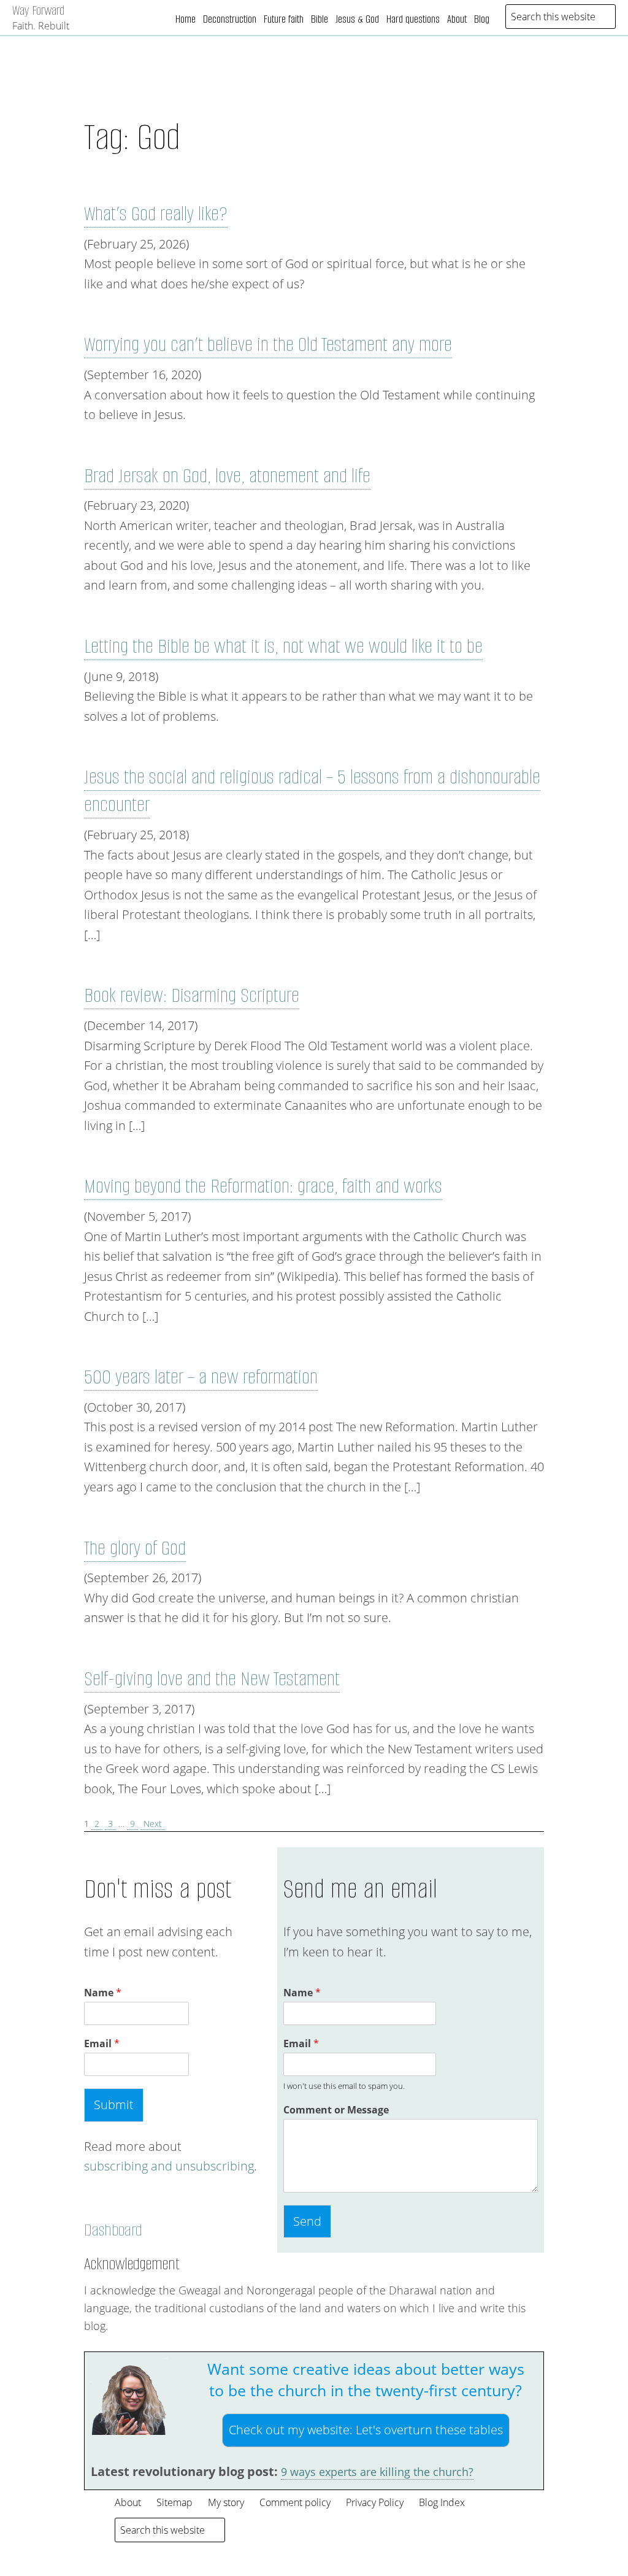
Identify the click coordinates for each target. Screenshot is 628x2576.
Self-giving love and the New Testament (212, 1679)
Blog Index (442, 2502)
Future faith (284, 19)
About (457, 19)
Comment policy (295, 2502)
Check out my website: (366, 2430)
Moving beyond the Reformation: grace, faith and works (263, 1186)
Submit (114, 2105)
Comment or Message (336, 2110)
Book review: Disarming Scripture (192, 995)
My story (226, 2502)
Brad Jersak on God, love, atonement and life (227, 476)
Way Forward (38, 10)
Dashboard (113, 2230)
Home (186, 19)
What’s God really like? (156, 214)
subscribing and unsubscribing (169, 2166)
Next (153, 1824)
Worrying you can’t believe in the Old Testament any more (268, 344)
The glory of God (135, 1548)
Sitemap (174, 2502)
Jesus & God (357, 19)
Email (102, 2044)
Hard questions (413, 19)
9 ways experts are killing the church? (377, 2472)
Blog (482, 19)
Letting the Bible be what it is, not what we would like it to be (283, 646)
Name (103, 1993)
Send (307, 2221)
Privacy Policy (375, 2502)
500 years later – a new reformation (201, 1377)
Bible (320, 19)
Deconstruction (230, 19)
